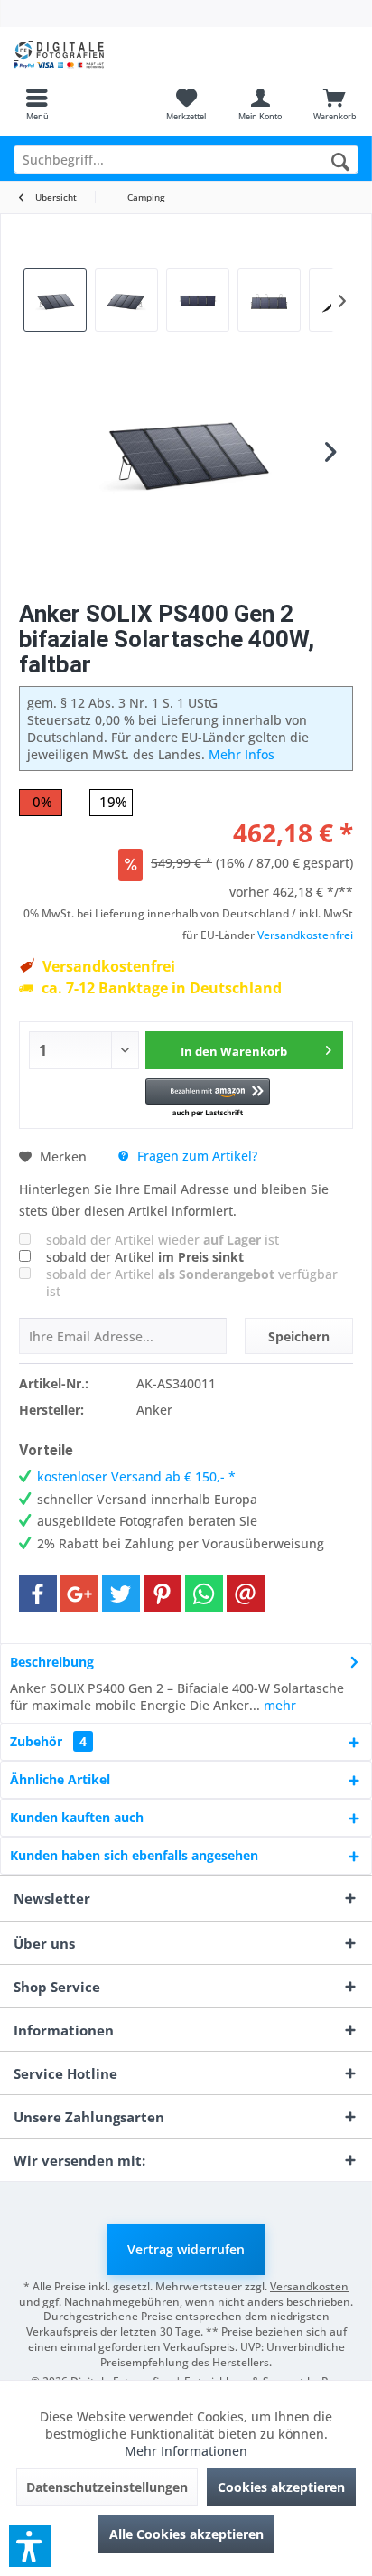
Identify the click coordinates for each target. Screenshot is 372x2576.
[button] (208, 1099)
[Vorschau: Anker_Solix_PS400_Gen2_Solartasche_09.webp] (269, 300)
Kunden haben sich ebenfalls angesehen (134, 1855)
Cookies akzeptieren (281, 2487)
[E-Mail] (246, 1594)
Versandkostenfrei (305, 935)
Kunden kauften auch (77, 1817)
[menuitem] (37, 104)
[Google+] (79, 1594)
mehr (278, 1705)
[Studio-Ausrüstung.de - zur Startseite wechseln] (93, 54)
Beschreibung (52, 1662)
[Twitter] (121, 1594)
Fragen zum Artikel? (195, 1156)
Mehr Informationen (186, 2451)
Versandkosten (309, 2286)
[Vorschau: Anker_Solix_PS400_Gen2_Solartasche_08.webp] (198, 300)
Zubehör (48, 1741)
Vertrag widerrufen (186, 2249)
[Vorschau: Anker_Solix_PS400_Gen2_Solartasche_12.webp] (126, 300)
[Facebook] (38, 1594)
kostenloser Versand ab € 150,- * (136, 1476)
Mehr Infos (242, 754)
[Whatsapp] (204, 1594)
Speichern (299, 1336)
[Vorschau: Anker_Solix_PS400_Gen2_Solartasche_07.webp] (55, 300)
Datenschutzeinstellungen (107, 2487)
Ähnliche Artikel (60, 1779)
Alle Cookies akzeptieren (186, 2534)
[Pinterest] (163, 1594)
